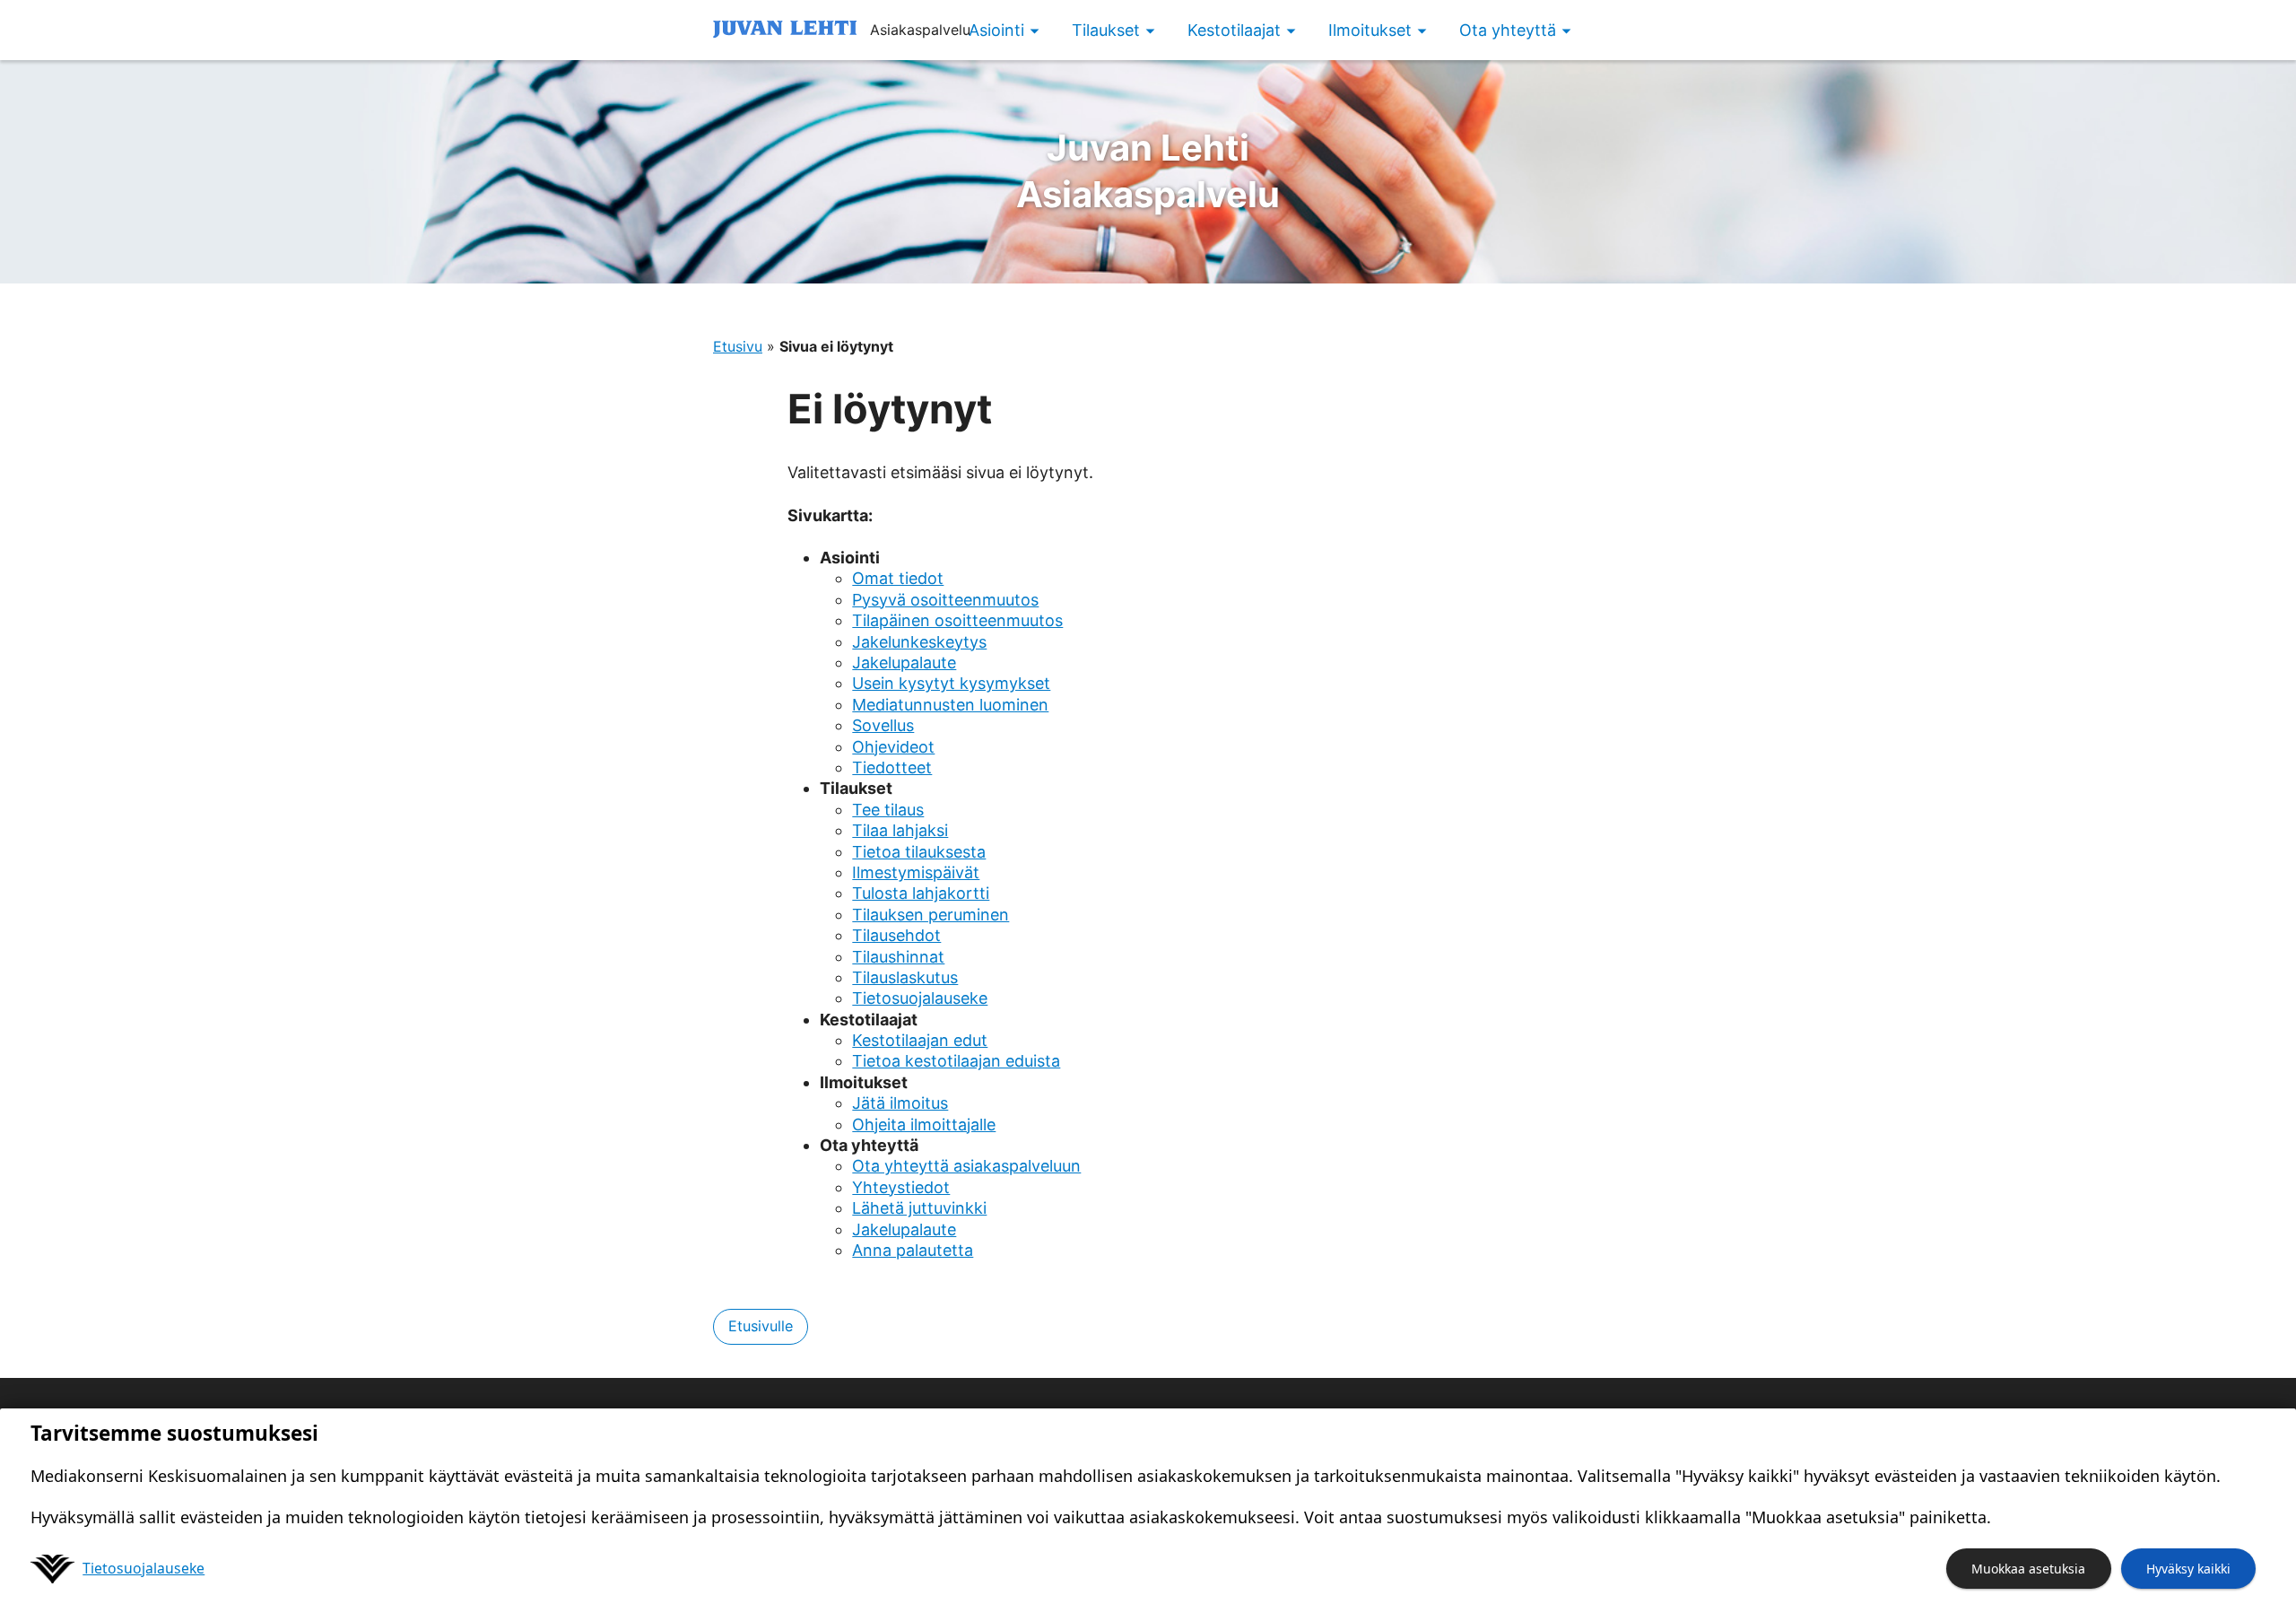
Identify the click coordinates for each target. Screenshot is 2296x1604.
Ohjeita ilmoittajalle (924, 1125)
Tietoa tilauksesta (919, 852)
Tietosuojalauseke (920, 998)
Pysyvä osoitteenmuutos (945, 600)
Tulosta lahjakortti (921, 893)
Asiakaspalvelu (1148, 171)
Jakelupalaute (904, 663)
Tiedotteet (892, 767)
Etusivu (738, 346)
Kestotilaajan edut (920, 1040)
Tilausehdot (896, 935)
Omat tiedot (898, 578)
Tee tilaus (888, 810)
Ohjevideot (893, 747)
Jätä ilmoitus (900, 1103)
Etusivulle (761, 1326)
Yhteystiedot (901, 1187)
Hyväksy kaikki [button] (2188, 1569)
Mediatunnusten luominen (950, 705)
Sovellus (883, 725)
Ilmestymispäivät (916, 872)
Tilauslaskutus (905, 977)
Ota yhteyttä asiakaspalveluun (966, 1166)
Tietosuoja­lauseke (143, 1568)
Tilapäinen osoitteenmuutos (957, 620)
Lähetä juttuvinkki (919, 1208)
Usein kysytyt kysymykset (951, 683)
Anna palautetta (913, 1250)
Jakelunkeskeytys (919, 642)
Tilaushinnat (898, 957)
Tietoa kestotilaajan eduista (956, 1061)
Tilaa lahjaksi (900, 830)
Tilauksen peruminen (931, 915)
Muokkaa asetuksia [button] (2028, 1569)
